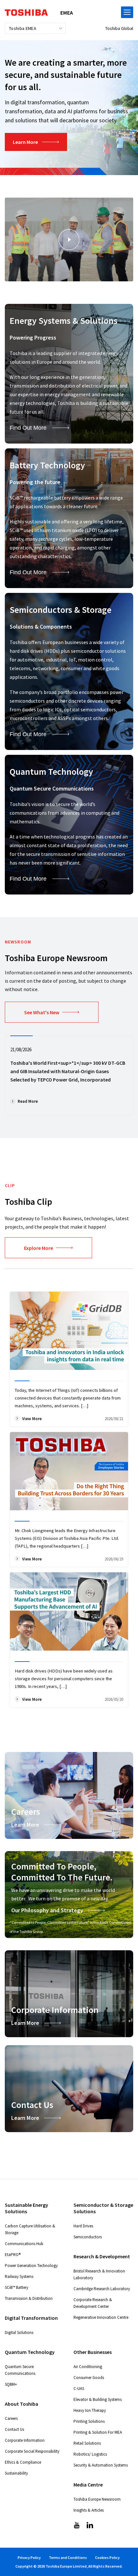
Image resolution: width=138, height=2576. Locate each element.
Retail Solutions (87, 2443)
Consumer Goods (89, 2378)
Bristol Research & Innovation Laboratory (99, 2274)
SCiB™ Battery (17, 2287)
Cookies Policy (107, 2557)
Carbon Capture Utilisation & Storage (30, 2229)
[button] (69, 239)
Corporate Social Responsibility (32, 2451)
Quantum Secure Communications (20, 2370)
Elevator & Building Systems (98, 2399)
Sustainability (16, 2473)
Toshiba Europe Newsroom (97, 2499)
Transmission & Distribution (29, 2298)
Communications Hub (24, 2244)
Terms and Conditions (68, 2557)
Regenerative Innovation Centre (101, 2317)
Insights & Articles (89, 2510)
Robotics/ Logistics (90, 2454)
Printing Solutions (89, 2421)
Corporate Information (25, 2440)
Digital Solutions (19, 2332)
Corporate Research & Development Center (93, 2303)
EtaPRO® (13, 2255)
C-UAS (79, 2389)
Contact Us (14, 2429)
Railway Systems (19, 2276)
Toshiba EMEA (23, 28)
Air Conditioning (88, 2367)
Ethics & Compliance (23, 2462)
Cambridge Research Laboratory (102, 2289)
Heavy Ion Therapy (90, 2410)
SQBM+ (11, 2384)
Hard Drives (83, 2226)
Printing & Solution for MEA (98, 2432)
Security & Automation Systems (101, 2465)
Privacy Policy (29, 2557)
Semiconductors (88, 2237)
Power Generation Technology (31, 2266)
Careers (11, 2418)
